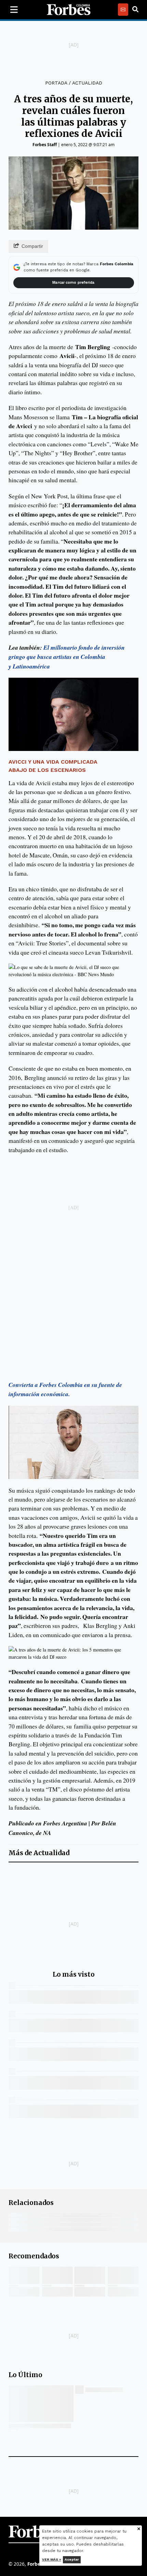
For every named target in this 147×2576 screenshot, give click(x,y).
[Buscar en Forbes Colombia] (135, 10)
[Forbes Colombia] (69, 10)
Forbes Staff (45, 145)
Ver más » (52, 2559)
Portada (56, 83)
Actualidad (87, 83)
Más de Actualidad (39, 1853)
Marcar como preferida (73, 283)
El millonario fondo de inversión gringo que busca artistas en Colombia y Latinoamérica (67, 657)
